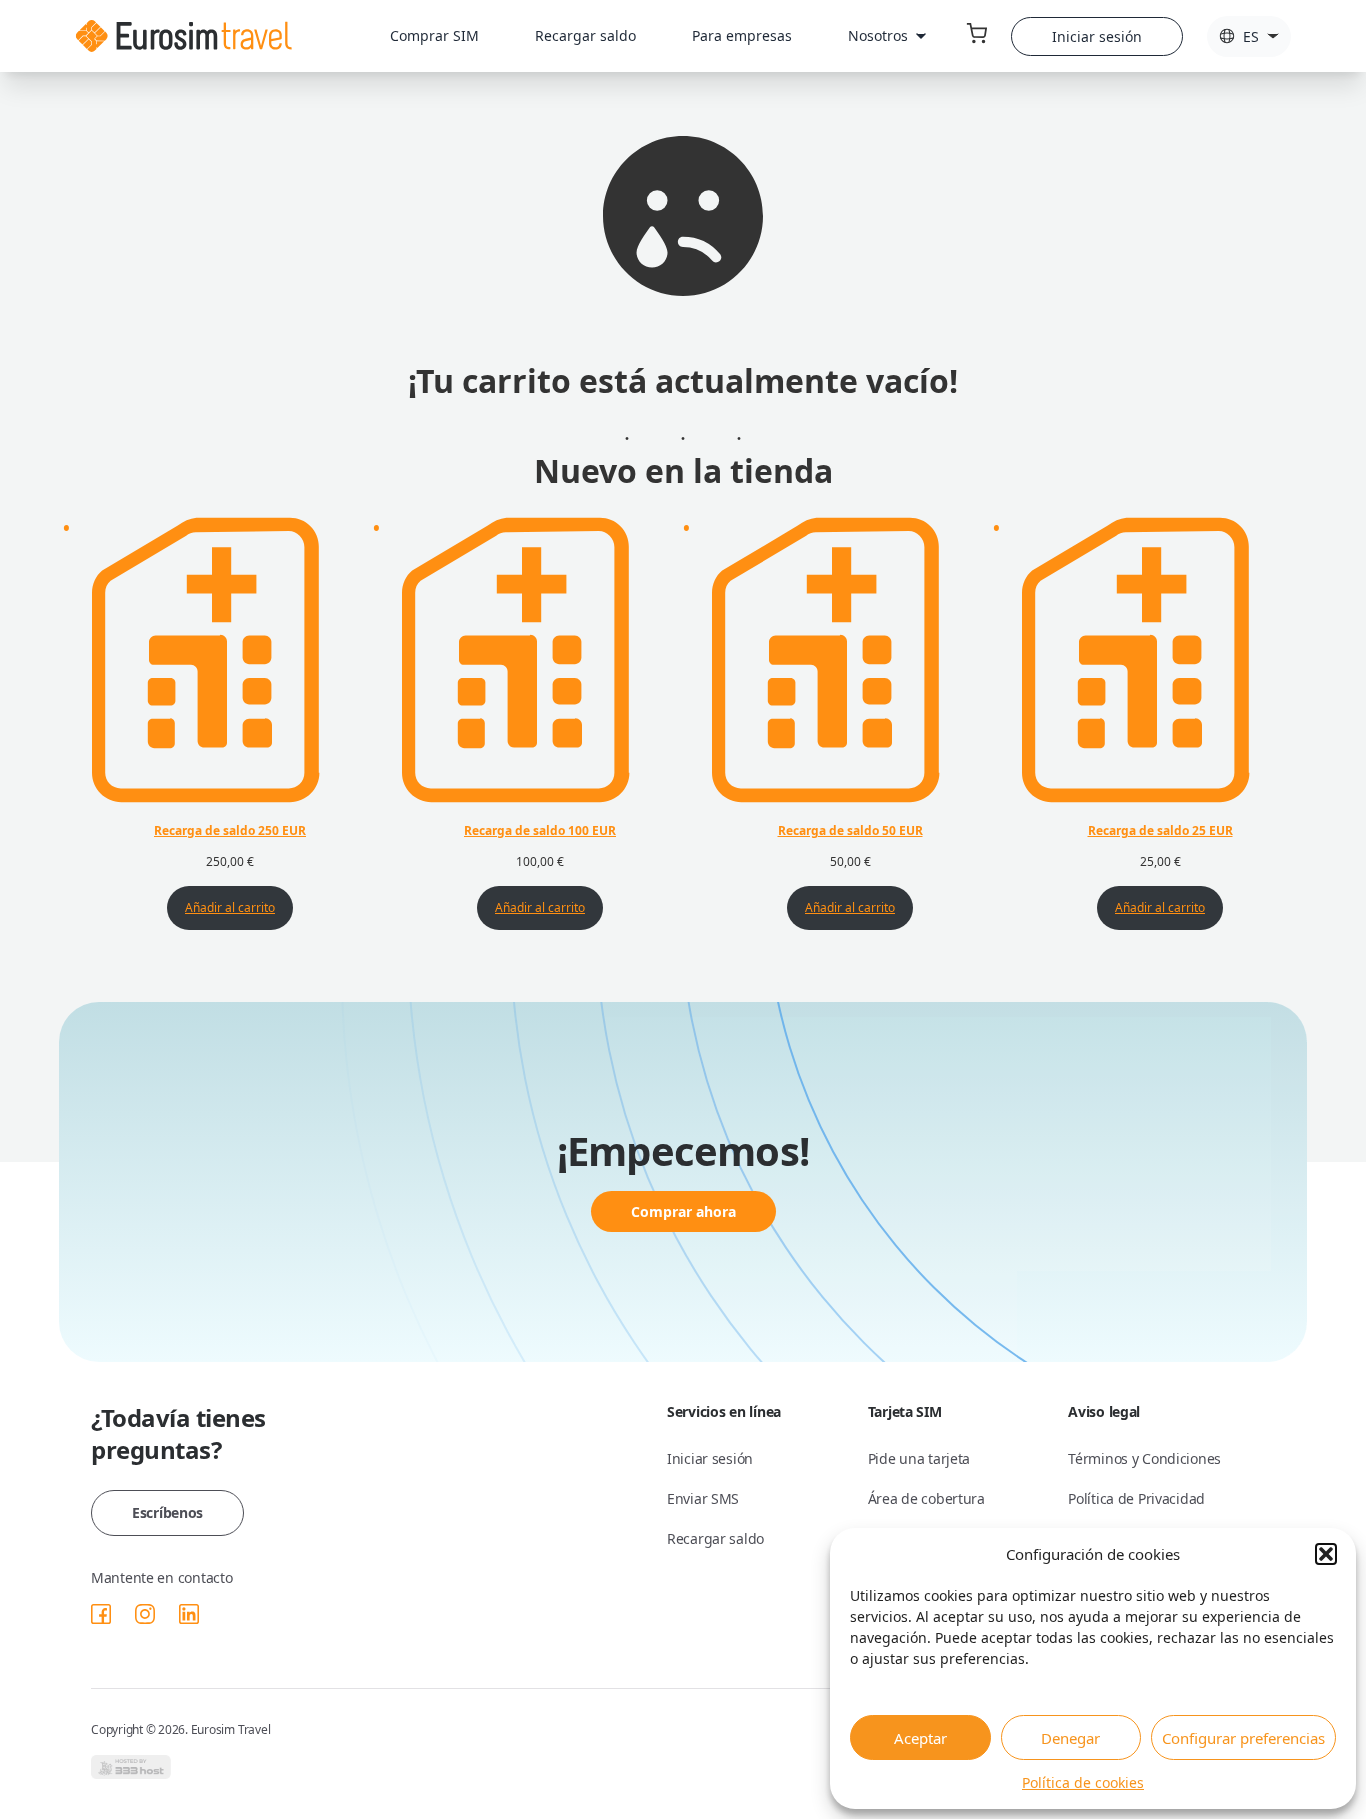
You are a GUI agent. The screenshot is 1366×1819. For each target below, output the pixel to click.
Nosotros (878, 35)
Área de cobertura (926, 1498)
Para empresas (742, 35)
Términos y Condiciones (1144, 1458)
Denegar (1070, 1738)
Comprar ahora (683, 1211)
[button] (1326, 1554)
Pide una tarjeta (919, 1458)
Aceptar (920, 1738)
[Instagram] (145, 1614)
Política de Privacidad (1136, 1498)
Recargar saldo (585, 35)
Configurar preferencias (1243, 1738)
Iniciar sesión (1097, 36)
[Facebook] (101, 1614)
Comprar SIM (434, 35)
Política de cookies (1083, 1782)
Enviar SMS (703, 1498)
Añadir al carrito (230, 907)
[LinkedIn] (189, 1614)
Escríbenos (167, 1512)
